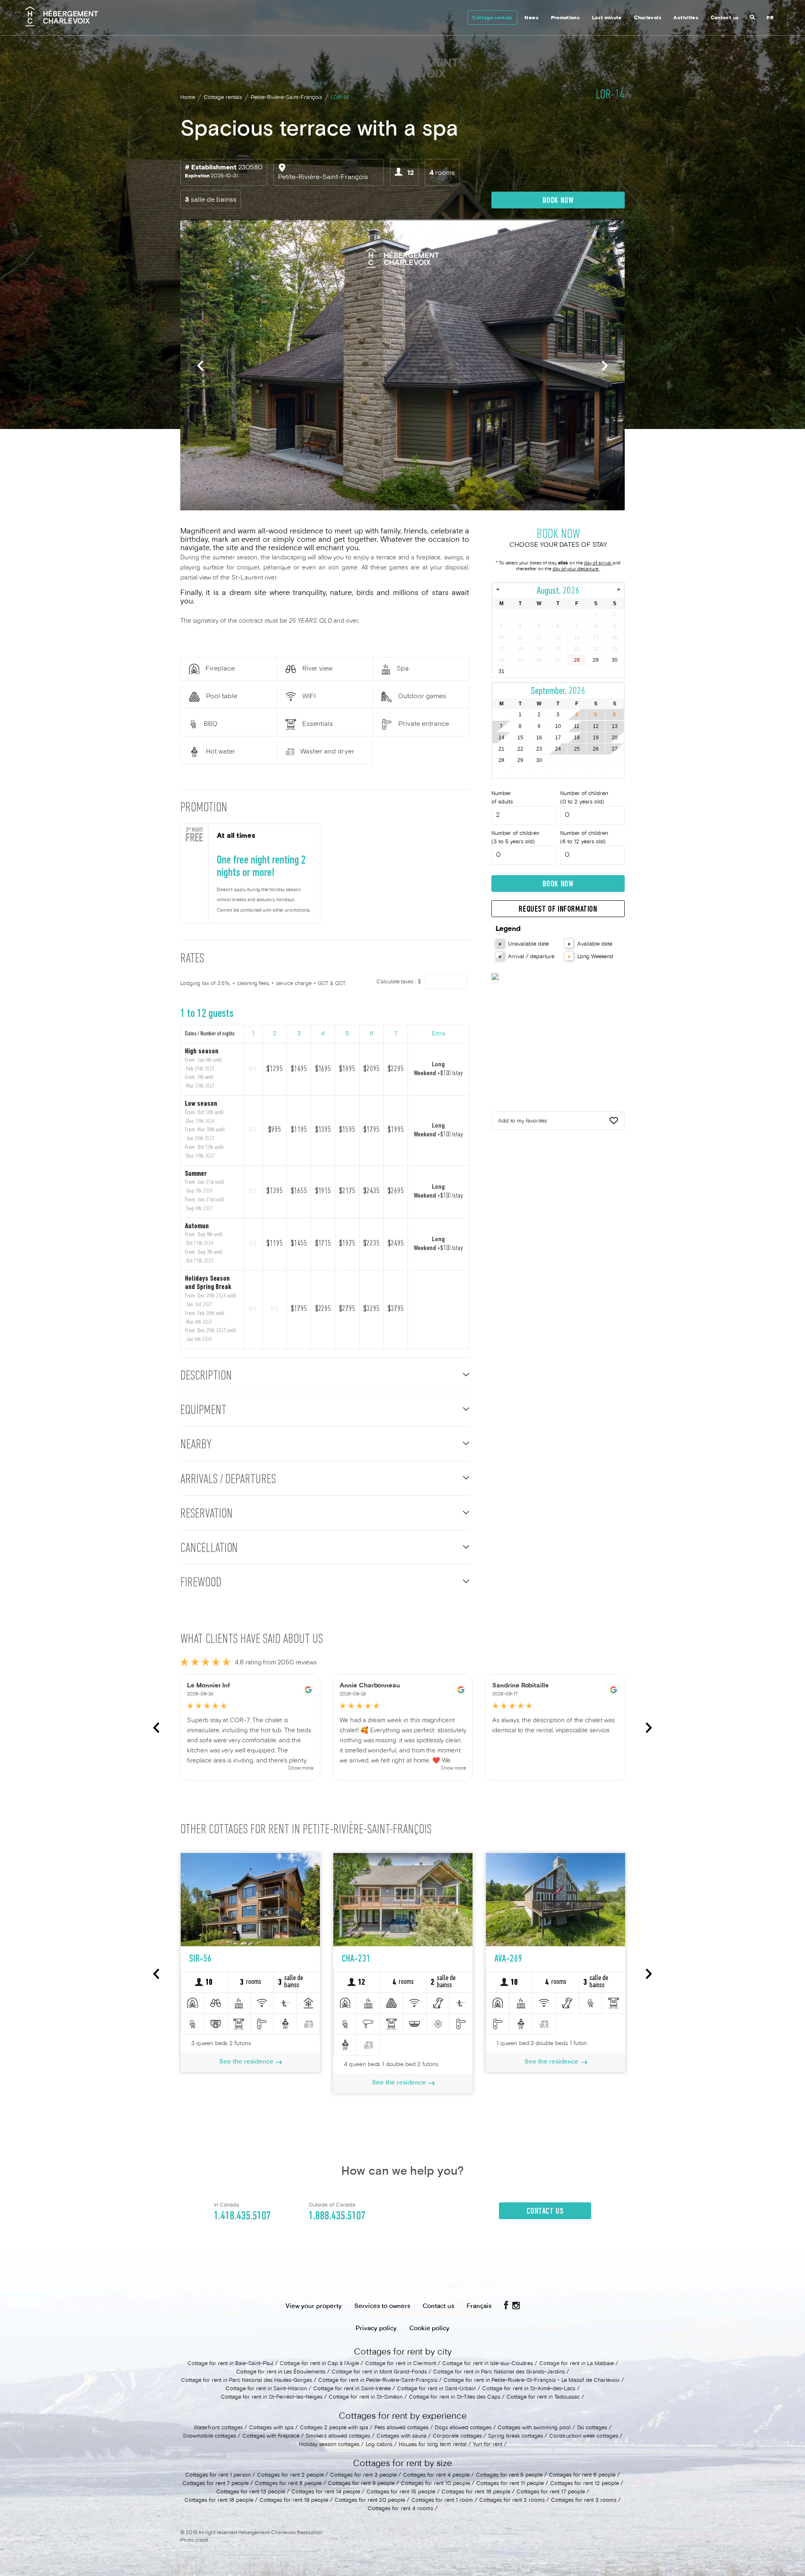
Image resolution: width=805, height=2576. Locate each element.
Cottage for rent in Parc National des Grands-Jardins (499, 2372)
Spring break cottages (515, 2436)
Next (605, 366)
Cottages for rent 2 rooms (512, 2501)
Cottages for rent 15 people (401, 2492)
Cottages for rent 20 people (370, 2501)
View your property (314, 2306)
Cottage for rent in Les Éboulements (281, 2372)
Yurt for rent (488, 2445)
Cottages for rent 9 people (361, 2484)
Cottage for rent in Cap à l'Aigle (319, 2364)
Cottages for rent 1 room (442, 2501)
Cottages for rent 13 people (251, 2492)
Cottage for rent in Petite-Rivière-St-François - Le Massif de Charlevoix (532, 2381)
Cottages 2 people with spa (334, 2428)
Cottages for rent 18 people (219, 2501)
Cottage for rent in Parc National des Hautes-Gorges (247, 2381)
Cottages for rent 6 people (582, 2475)
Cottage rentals (492, 18)
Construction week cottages (584, 2436)
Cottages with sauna (401, 2436)
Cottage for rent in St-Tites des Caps (454, 2397)
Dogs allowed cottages (463, 2428)
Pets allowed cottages (401, 2428)
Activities (686, 18)
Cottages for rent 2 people (290, 2475)
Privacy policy (376, 2329)
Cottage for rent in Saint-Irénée (352, 2389)
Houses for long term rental (433, 2445)
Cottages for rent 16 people (476, 2492)
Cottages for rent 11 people (510, 2484)
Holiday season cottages (329, 2445)
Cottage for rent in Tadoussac (543, 2397)
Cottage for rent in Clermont (401, 2364)
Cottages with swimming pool (534, 2428)
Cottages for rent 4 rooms (400, 2509)
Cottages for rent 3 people (363, 2475)
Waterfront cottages (218, 2428)
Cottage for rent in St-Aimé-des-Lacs (529, 2389)
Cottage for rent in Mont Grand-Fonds (379, 2372)
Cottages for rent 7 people (216, 2484)
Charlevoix (648, 18)
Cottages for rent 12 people (584, 2484)
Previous (200, 366)
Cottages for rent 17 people (551, 2492)
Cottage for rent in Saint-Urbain (436, 2389)
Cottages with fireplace (271, 2436)
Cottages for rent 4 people (436, 2475)
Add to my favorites (522, 1121)
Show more (301, 1769)
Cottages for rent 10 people (435, 2484)
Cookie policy (429, 2329)
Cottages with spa (271, 2428)
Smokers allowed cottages (339, 2436)
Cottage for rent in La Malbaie (576, 2364)
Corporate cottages (457, 2436)
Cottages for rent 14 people (326, 2492)
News (531, 18)
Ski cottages (592, 2428)
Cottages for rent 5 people (509, 2475)
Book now (558, 201)
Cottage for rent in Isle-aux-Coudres (488, 2364)
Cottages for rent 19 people (294, 2501)
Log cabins (379, 2445)
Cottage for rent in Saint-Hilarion (266, 2389)
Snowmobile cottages (209, 2436)
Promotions (565, 18)
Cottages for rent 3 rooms (584, 2501)
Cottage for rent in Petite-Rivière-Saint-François (378, 2381)
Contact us (725, 18)
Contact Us (545, 2212)
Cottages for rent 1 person (218, 2475)
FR (770, 18)
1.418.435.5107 (242, 2216)
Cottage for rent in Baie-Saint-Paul (230, 2364)
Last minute (607, 18)
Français (479, 2306)
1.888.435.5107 (337, 2216)
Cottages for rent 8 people (288, 2484)
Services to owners (382, 2306)
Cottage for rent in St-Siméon (366, 2397)
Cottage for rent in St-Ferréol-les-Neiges (272, 2397)
